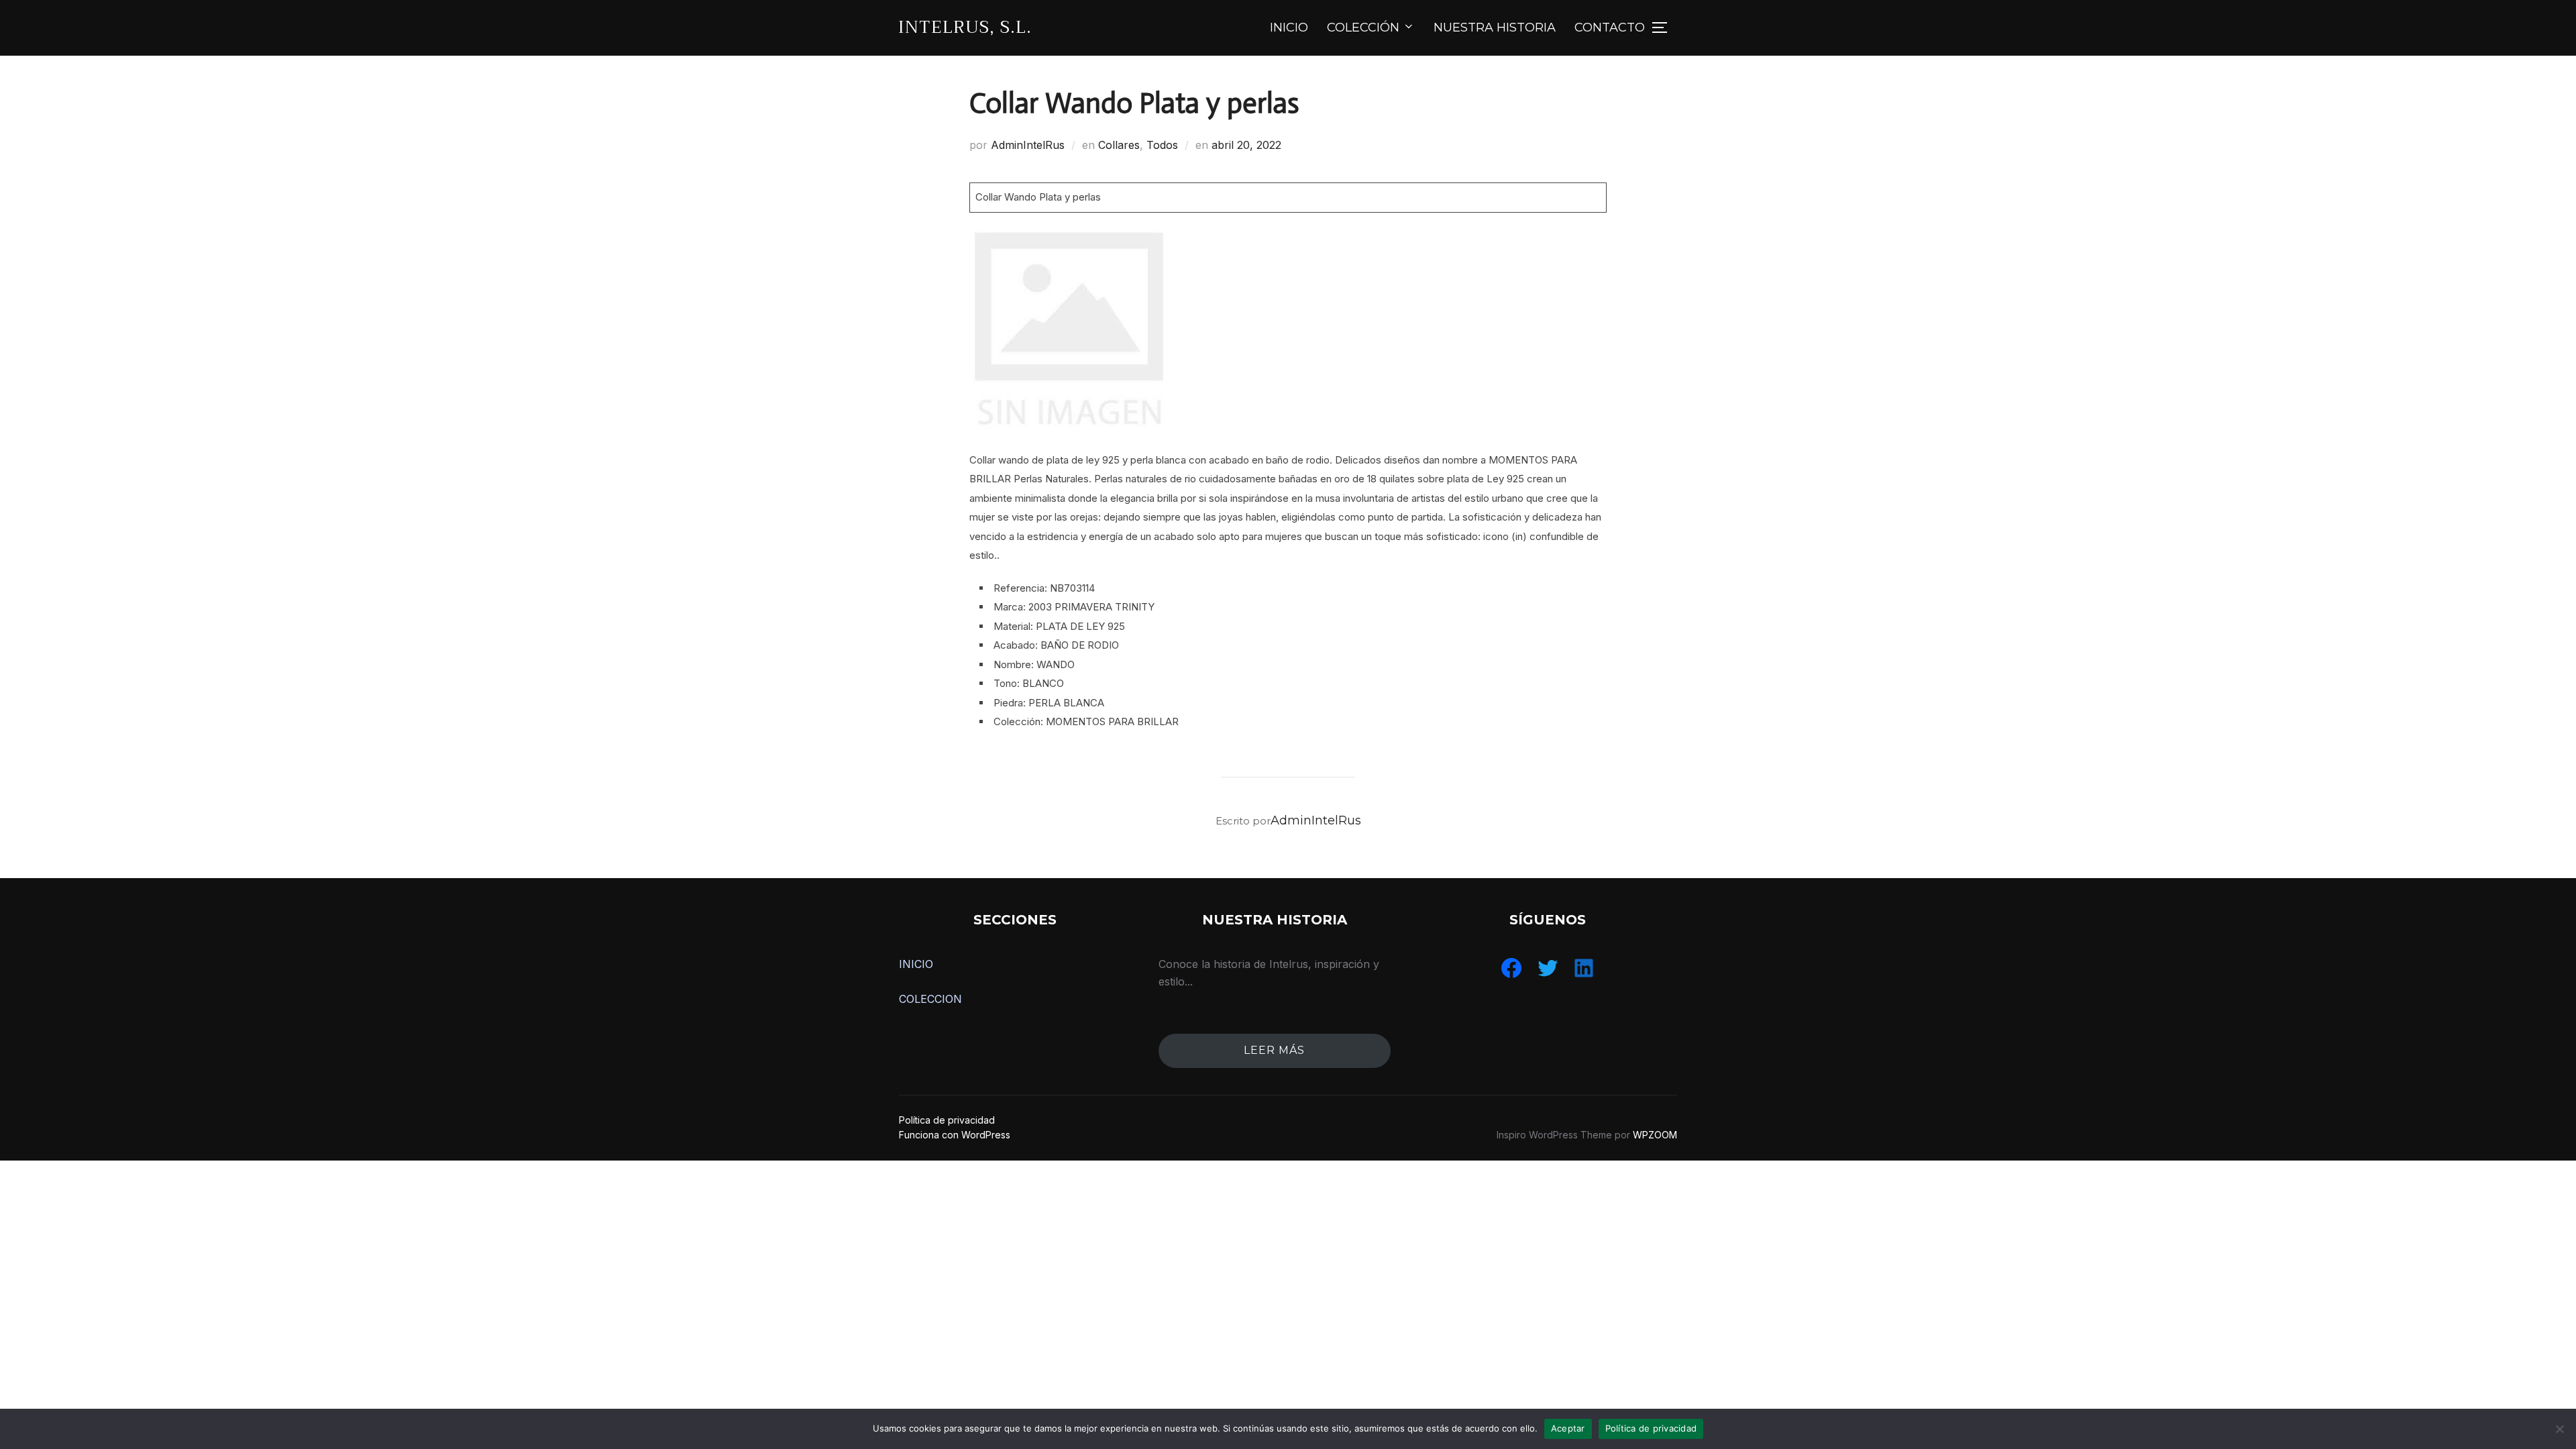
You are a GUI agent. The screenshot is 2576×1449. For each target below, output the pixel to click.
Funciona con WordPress (955, 1135)
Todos (1162, 145)
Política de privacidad (947, 1120)
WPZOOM (1655, 1135)
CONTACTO (1610, 28)
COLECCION (930, 999)
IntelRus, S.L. (965, 27)
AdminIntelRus (1028, 145)
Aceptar (1568, 1428)
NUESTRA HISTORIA (1495, 28)
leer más (1274, 1050)
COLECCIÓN (1363, 28)
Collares (1119, 145)
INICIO (1289, 28)
